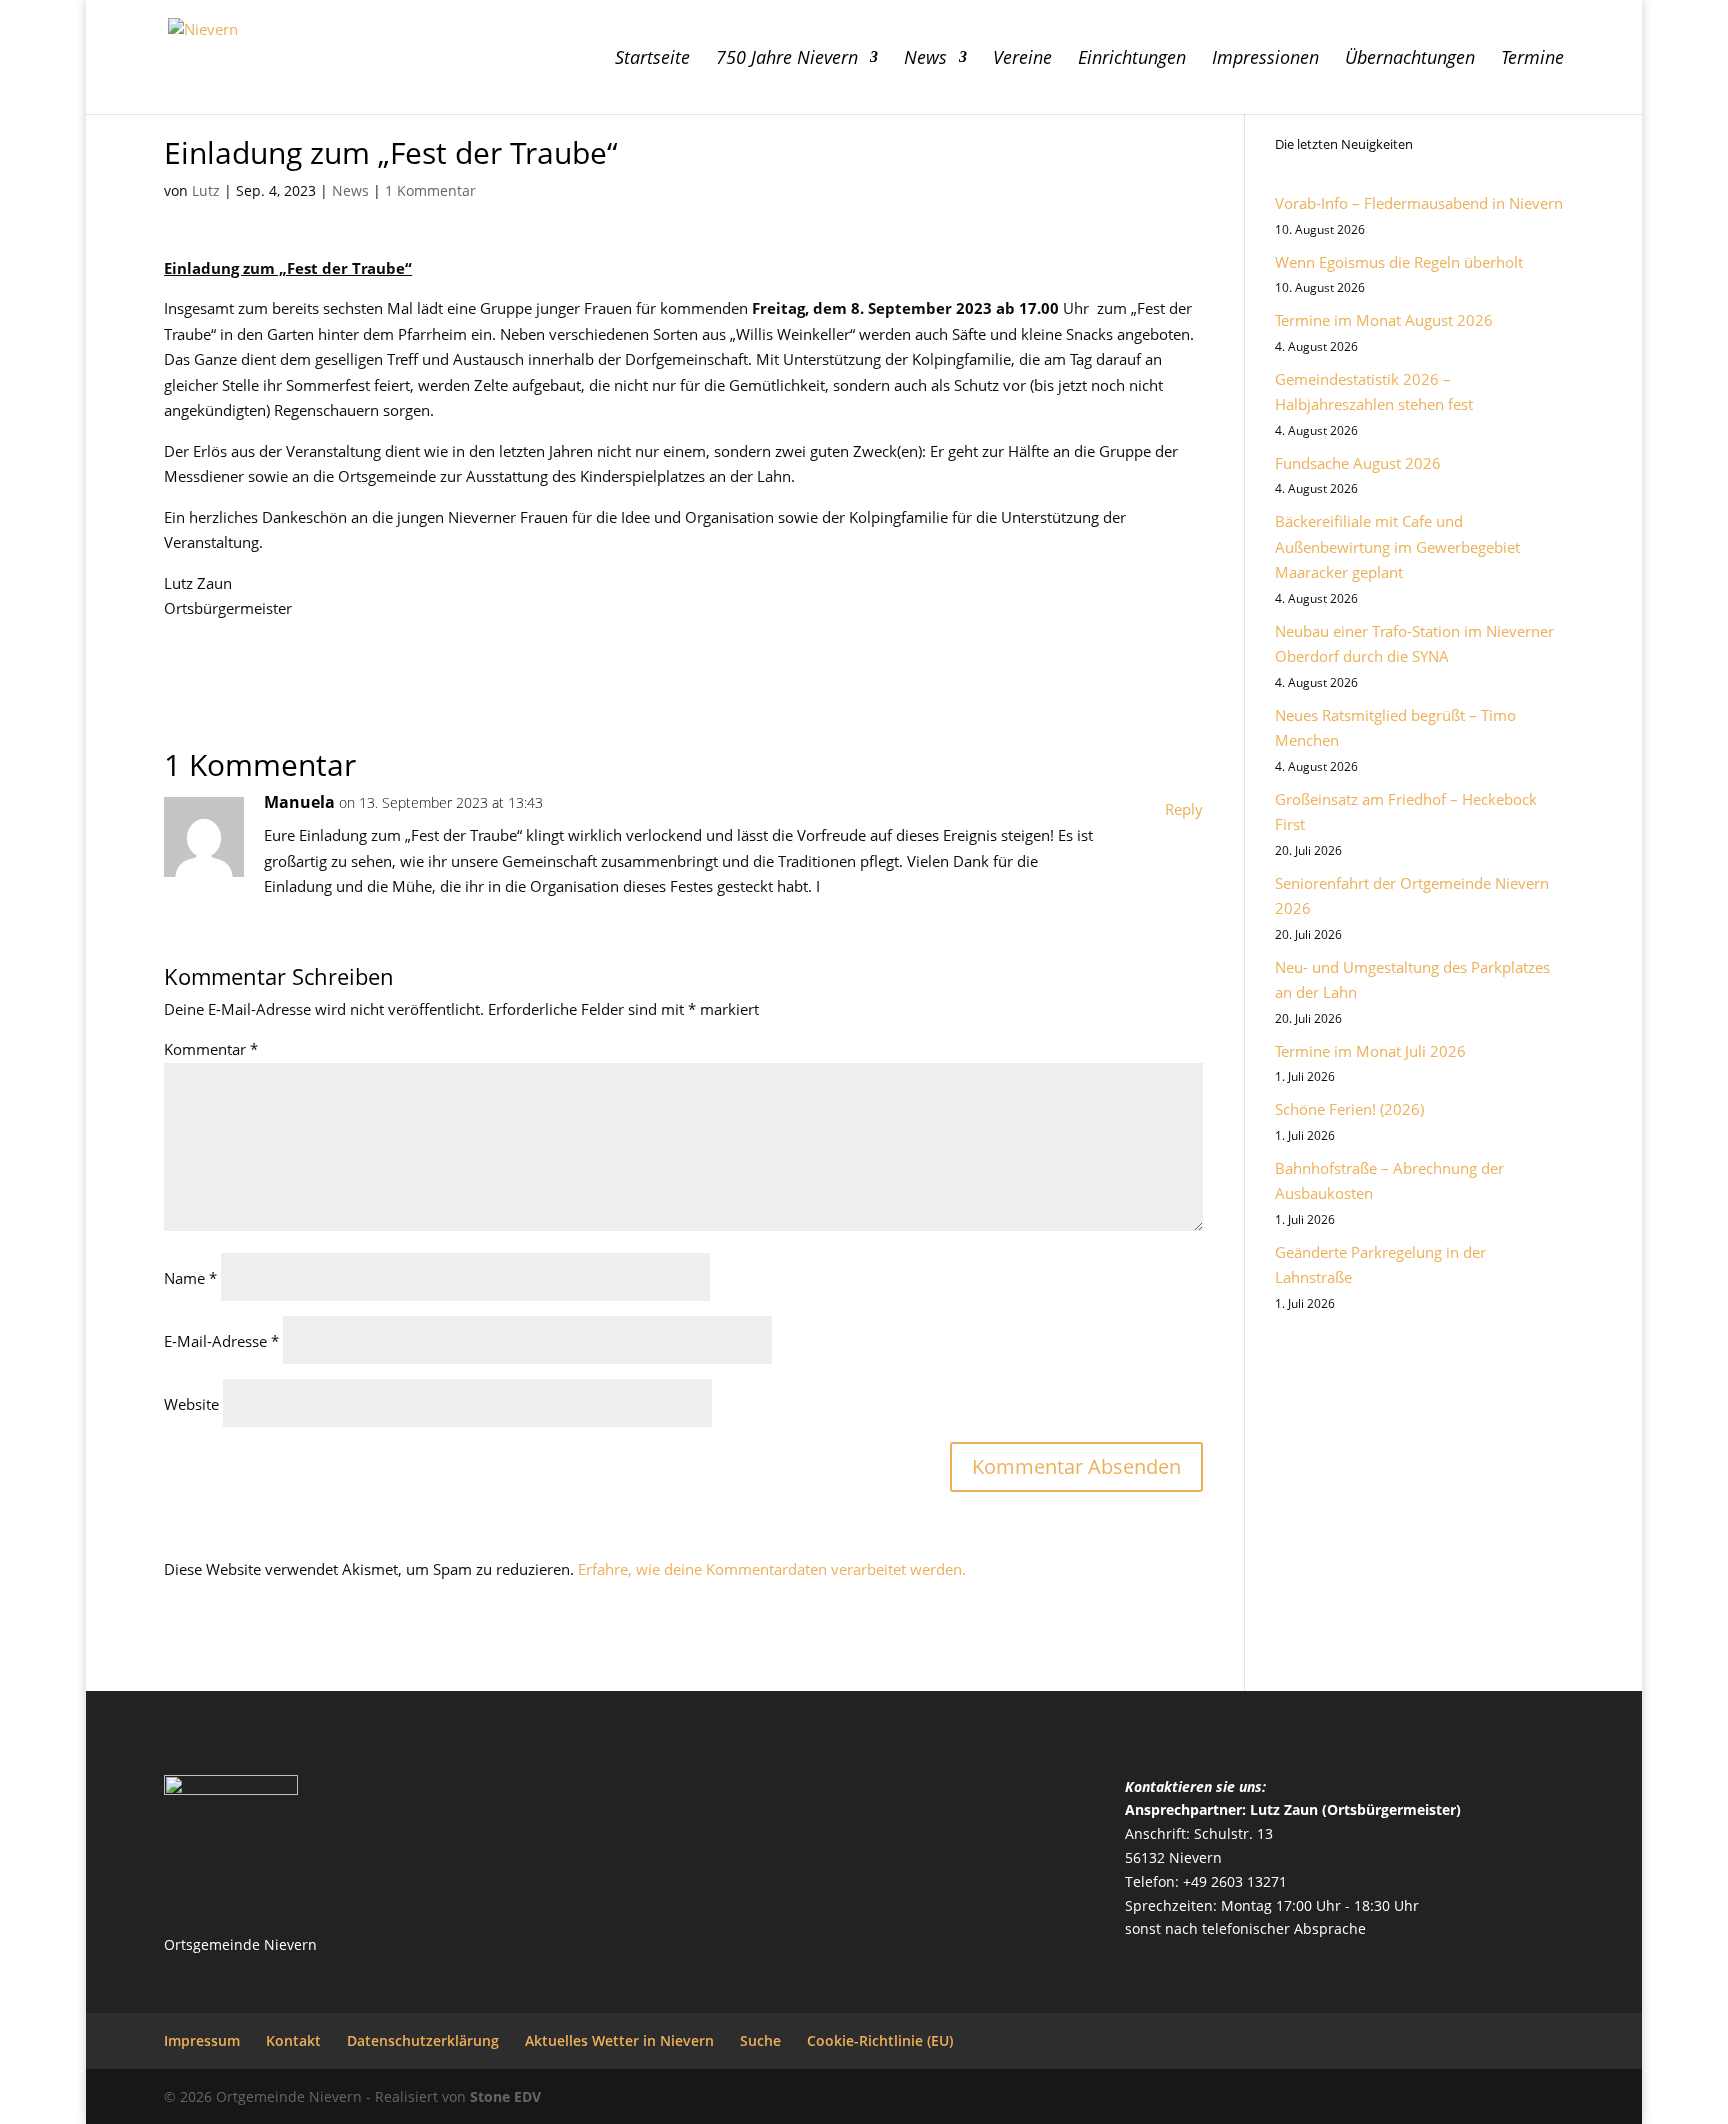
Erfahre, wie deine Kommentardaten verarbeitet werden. (772, 1569)
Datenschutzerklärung (423, 2040)
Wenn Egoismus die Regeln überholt (1399, 262)
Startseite (652, 59)
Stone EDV (505, 2096)
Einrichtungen (1132, 59)
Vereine (1022, 59)
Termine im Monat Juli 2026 (1370, 1051)
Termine (1532, 59)
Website (191, 1404)
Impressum (202, 2040)
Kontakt (293, 2040)
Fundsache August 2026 (1358, 463)
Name (190, 1278)
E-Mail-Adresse (221, 1341)
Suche (760, 2040)
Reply (1184, 809)
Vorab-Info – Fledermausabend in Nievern (1419, 203)
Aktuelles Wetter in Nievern (619, 2040)
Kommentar (211, 1049)
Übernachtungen (1410, 59)
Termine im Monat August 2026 (1384, 320)
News (925, 59)
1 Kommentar (430, 190)
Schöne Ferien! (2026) (1349, 1109)
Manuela (299, 802)
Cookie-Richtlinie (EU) (880, 2040)
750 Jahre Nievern (787, 59)
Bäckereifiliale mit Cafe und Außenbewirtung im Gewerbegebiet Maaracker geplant (1397, 546)
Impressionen (1265, 59)
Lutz (206, 190)
